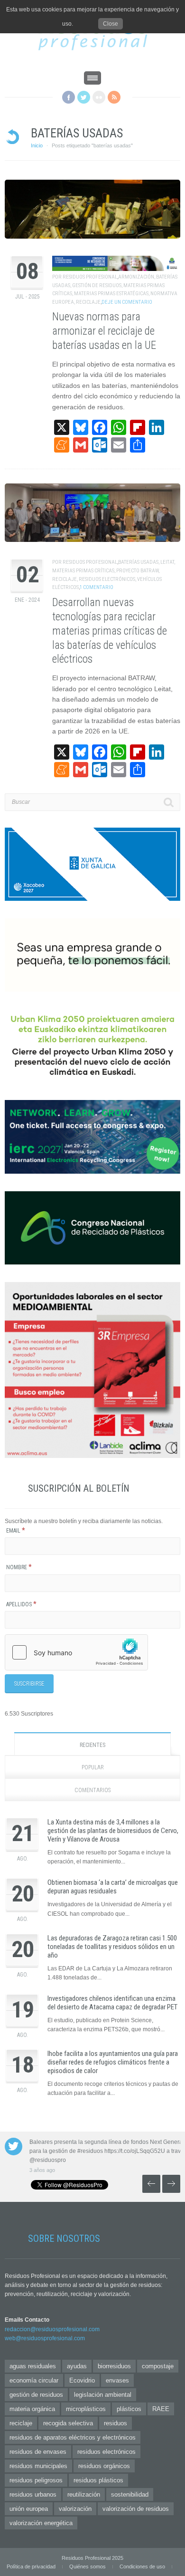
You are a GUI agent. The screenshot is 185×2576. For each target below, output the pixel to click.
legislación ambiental (103, 2395)
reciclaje (88, 302)
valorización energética (41, 2523)
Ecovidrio (82, 2380)
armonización (136, 277)
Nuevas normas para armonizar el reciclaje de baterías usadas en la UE (104, 331)
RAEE (161, 2409)
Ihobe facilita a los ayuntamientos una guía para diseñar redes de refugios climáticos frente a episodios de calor (113, 2062)
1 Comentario (97, 587)
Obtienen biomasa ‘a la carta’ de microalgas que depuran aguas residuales (113, 1887)
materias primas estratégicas (111, 294)
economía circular (34, 2380)
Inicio (37, 145)
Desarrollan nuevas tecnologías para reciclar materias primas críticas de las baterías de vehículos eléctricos (110, 631)
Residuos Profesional (90, 277)
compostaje (158, 2366)
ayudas (77, 2366)
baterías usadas (138, 562)
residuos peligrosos (36, 2480)
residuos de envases (38, 2452)
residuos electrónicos (107, 579)
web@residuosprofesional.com (45, 2338)
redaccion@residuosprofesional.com (52, 2329)
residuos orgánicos (104, 2466)
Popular (93, 1767)
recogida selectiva (68, 2423)
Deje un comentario (127, 302)
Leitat (167, 562)
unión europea (29, 2509)
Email (16, 1531)
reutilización (84, 2494)
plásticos (129, 2409)
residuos (116, 2423)
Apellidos (21, 1604)
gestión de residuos (97, 285)
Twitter (84, 97)
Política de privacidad (31, 2566)
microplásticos (86, 2409)
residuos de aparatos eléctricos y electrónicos (73, 2437)
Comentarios (92, 1790)
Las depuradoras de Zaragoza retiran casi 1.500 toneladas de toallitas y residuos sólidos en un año (112, 1947)
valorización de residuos (136, 2509)
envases (117, 2380)
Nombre (19, 1567)
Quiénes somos (88, 2566)
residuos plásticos (98, 2480)
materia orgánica (32, 2409)
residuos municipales (38, 2466)
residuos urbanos (33, 2494)
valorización (75, 2509)
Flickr (99, 97)
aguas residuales (33, 2366)
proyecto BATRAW (137, 571)
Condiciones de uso (142, 2566)
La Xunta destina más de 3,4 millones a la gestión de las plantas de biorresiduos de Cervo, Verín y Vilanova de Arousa (113, 1831)
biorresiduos (114, 2366)
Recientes (92, 1745)
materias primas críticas (83, 571)
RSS (114, 97)
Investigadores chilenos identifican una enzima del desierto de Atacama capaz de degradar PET (112, 2003)
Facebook (69, 97)
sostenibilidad (130, 2494)
